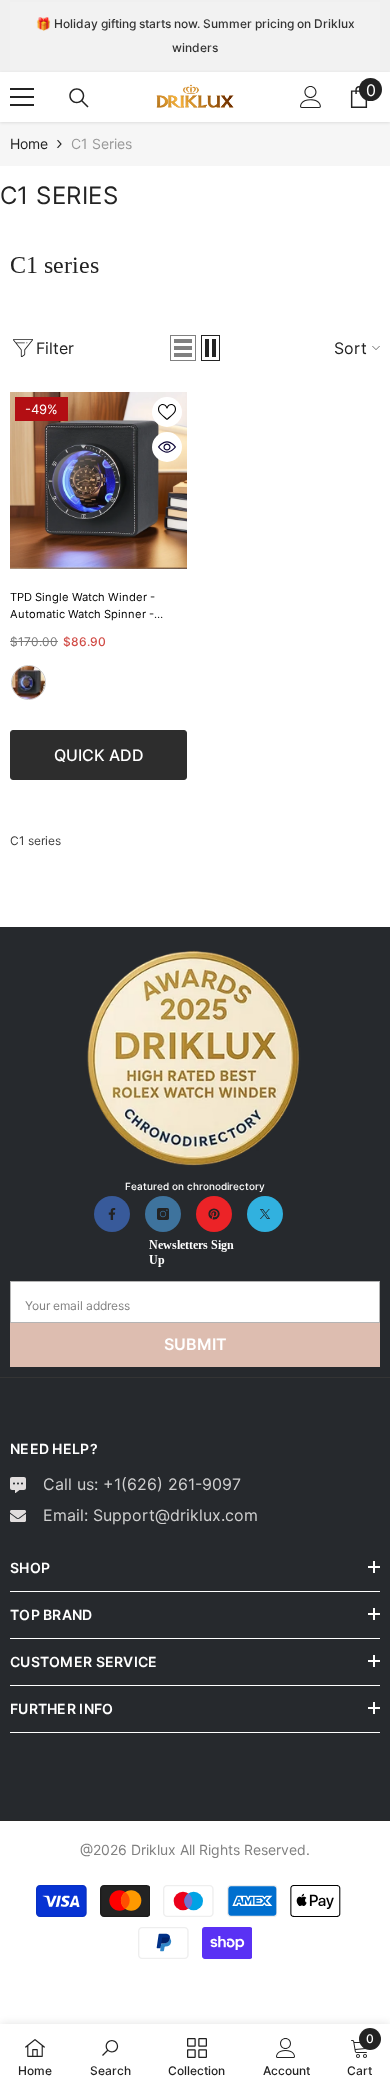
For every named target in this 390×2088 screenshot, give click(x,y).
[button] (183, 348)
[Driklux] (194, 1060)
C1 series (101, 143)
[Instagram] (163, 1214)
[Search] (79, 98)
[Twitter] (265, 1214)
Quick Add (99, 755)
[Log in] (311, 97)
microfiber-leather (28, 682)
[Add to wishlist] (167, 412)
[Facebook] (112, 1214)
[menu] (22, 97)
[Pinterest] (214, 1214)
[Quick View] (167, 447)
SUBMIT (195, 1344)
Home (29, 143)
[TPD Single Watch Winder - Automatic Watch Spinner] (98, 480)
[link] (110, 2056)
